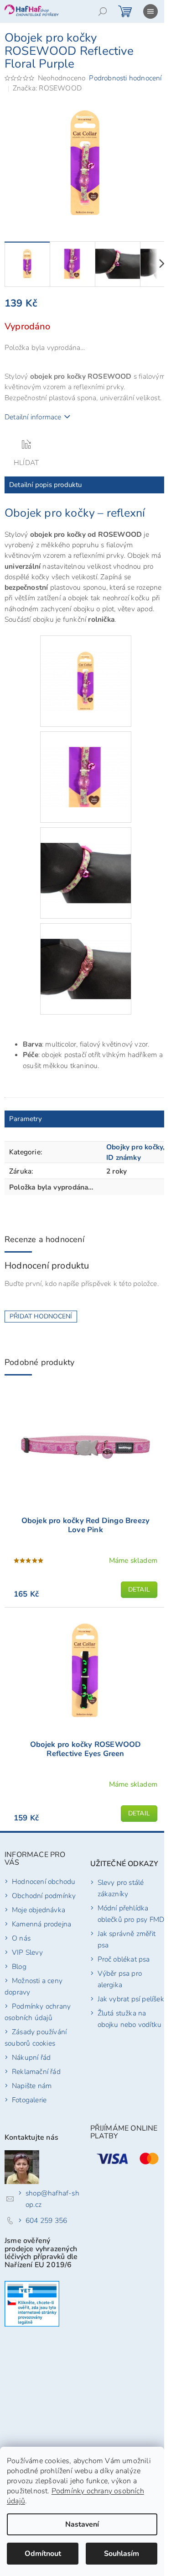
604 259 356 (46, 2220)
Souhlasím (122, 2554)
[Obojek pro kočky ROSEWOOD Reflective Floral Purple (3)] (86, 857)
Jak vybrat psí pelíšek (131, 1999)
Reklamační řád (36, 2071)
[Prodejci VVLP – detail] (32, 2304)
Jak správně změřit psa (127, 1939)
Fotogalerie (29, 2100)
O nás (21, 1938)
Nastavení (82, 2524)
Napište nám (32, 2086)
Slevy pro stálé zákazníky (121, 1888)
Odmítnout (43, 2554)
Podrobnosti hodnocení (125, 78)
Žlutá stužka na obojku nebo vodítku (130, 2019)
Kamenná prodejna (41, 1924)
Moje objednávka (39, 1910)
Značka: (47, 88)
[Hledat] (103, 11)
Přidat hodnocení (41, 1316)
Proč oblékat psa (124, 1959)
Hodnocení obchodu (44, 1881)
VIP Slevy (27, 1952)
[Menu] (150, 11)
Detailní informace (33, 417)
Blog (19, 1966)
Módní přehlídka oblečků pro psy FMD (131, 1914)
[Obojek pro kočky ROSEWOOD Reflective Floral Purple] (86, 665)
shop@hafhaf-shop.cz (52, 2199)
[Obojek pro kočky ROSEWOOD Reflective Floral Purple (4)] (86, 953)
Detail (139, 1590)
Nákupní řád (31, 2057)
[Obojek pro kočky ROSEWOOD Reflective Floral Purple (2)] (86, 761)
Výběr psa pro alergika (120, 1979)
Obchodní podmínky (44, 1896)
